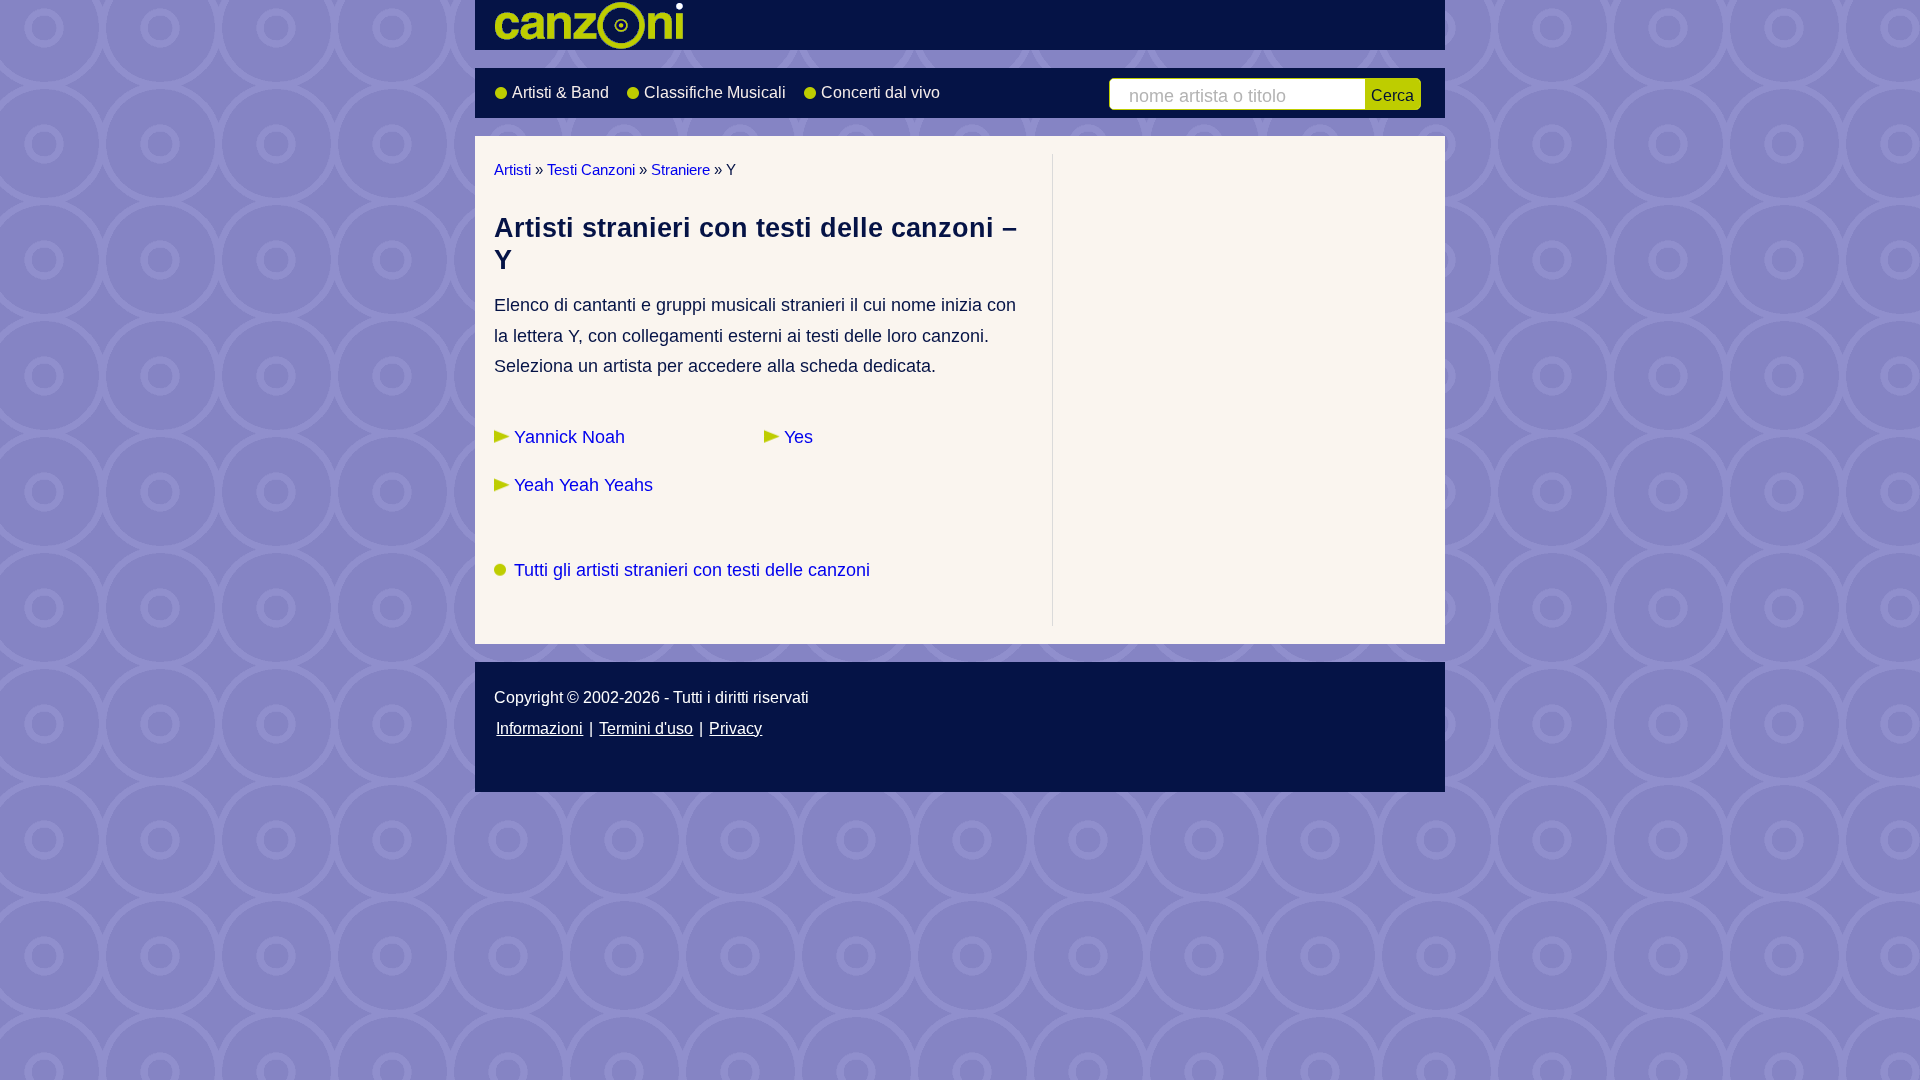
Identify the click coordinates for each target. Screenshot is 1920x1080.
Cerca (1392, 95)
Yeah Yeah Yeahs (583, 485)
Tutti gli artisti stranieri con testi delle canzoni (692, 570)
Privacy (735, 728)
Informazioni (539, 728)
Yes (798, 437)
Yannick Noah (569, 437)
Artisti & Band (560, 92)
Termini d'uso (646, 728)
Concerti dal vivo (880, 92)
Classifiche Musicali (715, 92)
